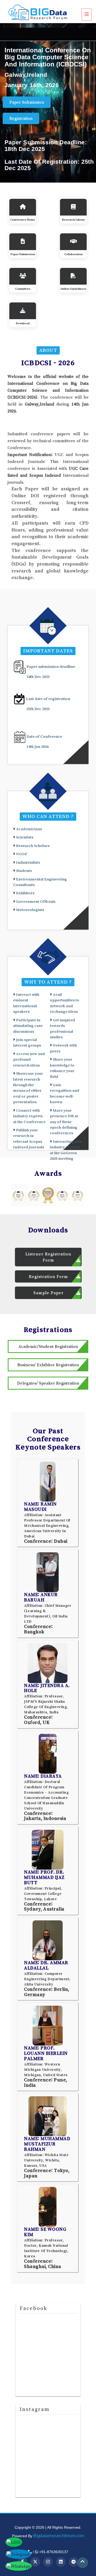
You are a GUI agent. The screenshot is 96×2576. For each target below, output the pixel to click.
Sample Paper (48, 1293)
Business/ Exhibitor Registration (48, 1365)
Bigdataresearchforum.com (59, 2536)
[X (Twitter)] (35, 2562)
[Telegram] (74, 2562)
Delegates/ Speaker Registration (48, 1383)
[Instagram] (48, 2562)
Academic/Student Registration (48, 1346)
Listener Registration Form (48, 1257)
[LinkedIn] (61, 2562)
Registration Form (48, 1276)
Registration (21, 118)
